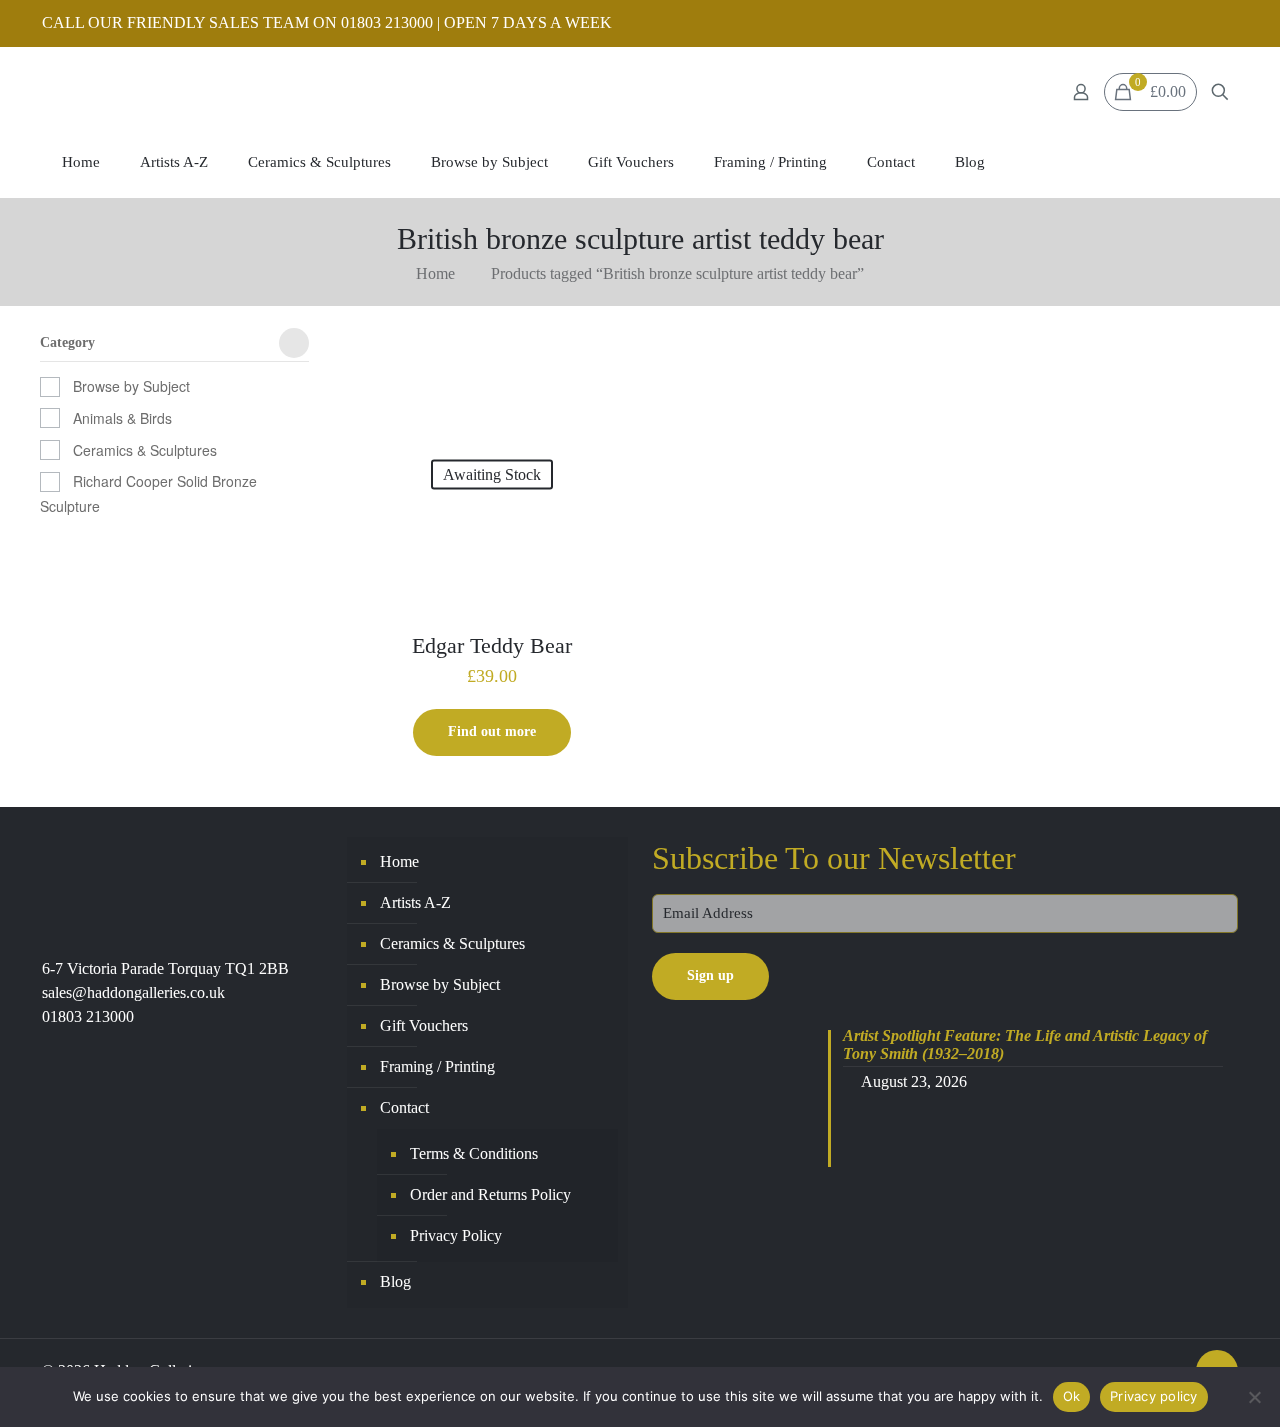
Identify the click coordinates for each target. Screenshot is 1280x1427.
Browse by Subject (131, 386)
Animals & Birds (122, 418)
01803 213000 (88, 1016)
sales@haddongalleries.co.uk (133, 992)
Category (67, 343)
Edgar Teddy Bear (492, 645)
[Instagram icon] (1226, 24)
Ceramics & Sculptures (145, 450)
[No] (1255, 1397)
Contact (404, 1107)
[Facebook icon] (1201, 24)
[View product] (606, 364)
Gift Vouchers (424, 1025)
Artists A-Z (415, 902)
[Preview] (606, 407)
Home (435, 273)
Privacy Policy (456, 1235)
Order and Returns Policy (490, 1194)
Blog (395, 1281)
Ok (1072, 1396)
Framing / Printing (437, 1066)
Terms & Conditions (474, 1153)
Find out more (492, 731)
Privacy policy (1154, 1396)
